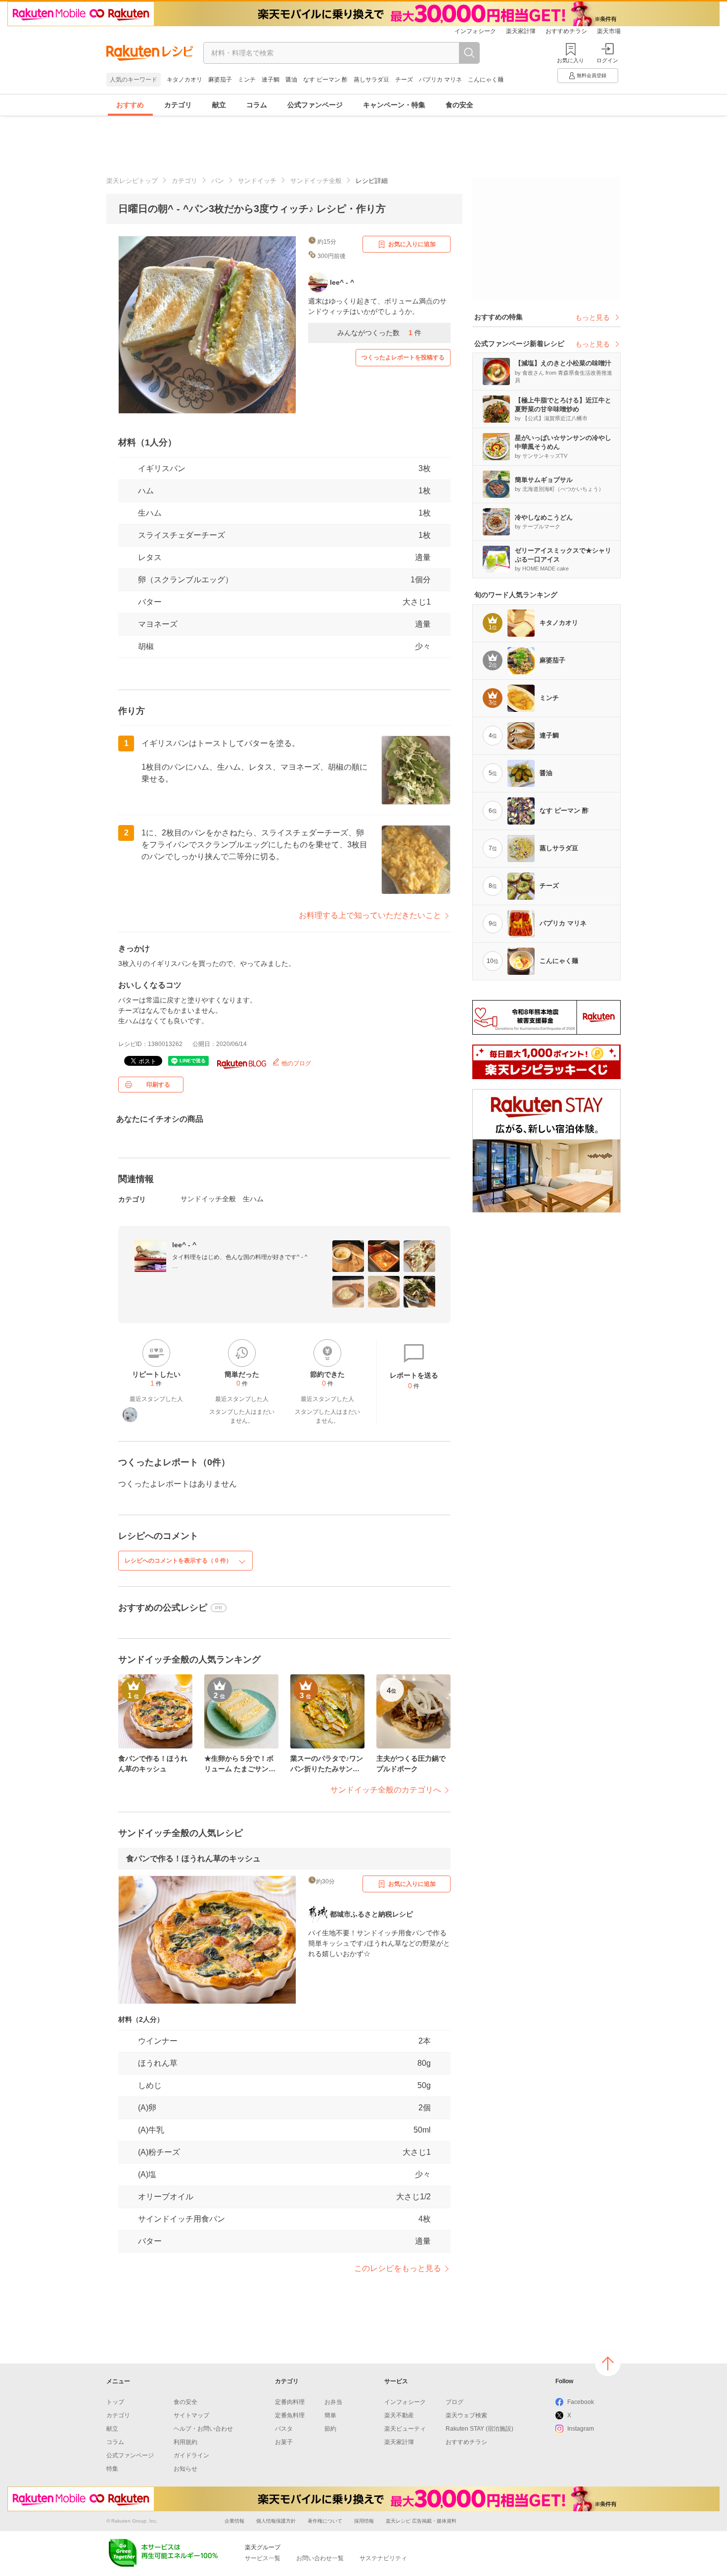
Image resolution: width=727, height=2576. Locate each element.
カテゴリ (178, 105)
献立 (219, 105)
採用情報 (364, 2521)
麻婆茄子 (220, 80)
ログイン (607, 60)
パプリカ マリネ (440, 80)
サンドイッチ (257, 181)
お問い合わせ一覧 (320, 2558)
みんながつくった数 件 (379, 333)
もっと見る (592, 317)
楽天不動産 (399, 2415)
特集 (112, 2469)
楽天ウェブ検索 (466, 2415)
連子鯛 (271, 80)
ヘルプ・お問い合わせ (203, 2429)
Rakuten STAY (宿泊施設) (479, 2429)
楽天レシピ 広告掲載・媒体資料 (421, 2521)
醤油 (291, 80)
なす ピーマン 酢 (325, 80)
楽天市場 (609, 31)
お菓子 (284, 2442)
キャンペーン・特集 (394, 105)
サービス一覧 (263, 2558)
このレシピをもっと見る (398, 2268)
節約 (330, 2429)
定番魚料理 (290, 2415)
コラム (257, 105)
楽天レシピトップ (132, 181)
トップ (115, 2402)
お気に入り (570, 60)
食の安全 (459, 105)
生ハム (150, 513)
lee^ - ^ (184, 1245)
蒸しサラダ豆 (371, 80)
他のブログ (295, 1063)
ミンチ (247, 80)
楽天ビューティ (405, 2429)
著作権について (325, 2521)
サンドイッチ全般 (316, 181)
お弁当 (333, 2402)
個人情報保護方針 (276, 2521)
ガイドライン (191, 2455)
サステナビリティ (383, 2558)
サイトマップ (191, 2415)
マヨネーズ (158, 624)
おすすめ (130, 105)
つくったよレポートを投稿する (403, 357)
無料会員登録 (591, 75)
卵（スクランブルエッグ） (185, 580)
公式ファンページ (315, 105)
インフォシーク (475, 31)
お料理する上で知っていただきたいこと (370, 915)
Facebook (581, 2402)
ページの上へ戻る (608, 2363)
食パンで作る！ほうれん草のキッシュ (193, 1858)
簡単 (330, 2415)
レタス (150, 557)
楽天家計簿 (521, 31)
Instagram (581, 2429)
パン (218, 181)
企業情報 (234, 2521)
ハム (146, 491)
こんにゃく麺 (486, 80)
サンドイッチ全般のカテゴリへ (386, 1790)
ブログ (454, 2402)
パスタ (284, 2429)
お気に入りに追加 (412, 244)
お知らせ (185, 2469)
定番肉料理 (290, 2402)
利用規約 (185, 2442)
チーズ (404, 80)
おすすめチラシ (566, 31)
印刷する (158, 1085)
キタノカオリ (184, 80)
